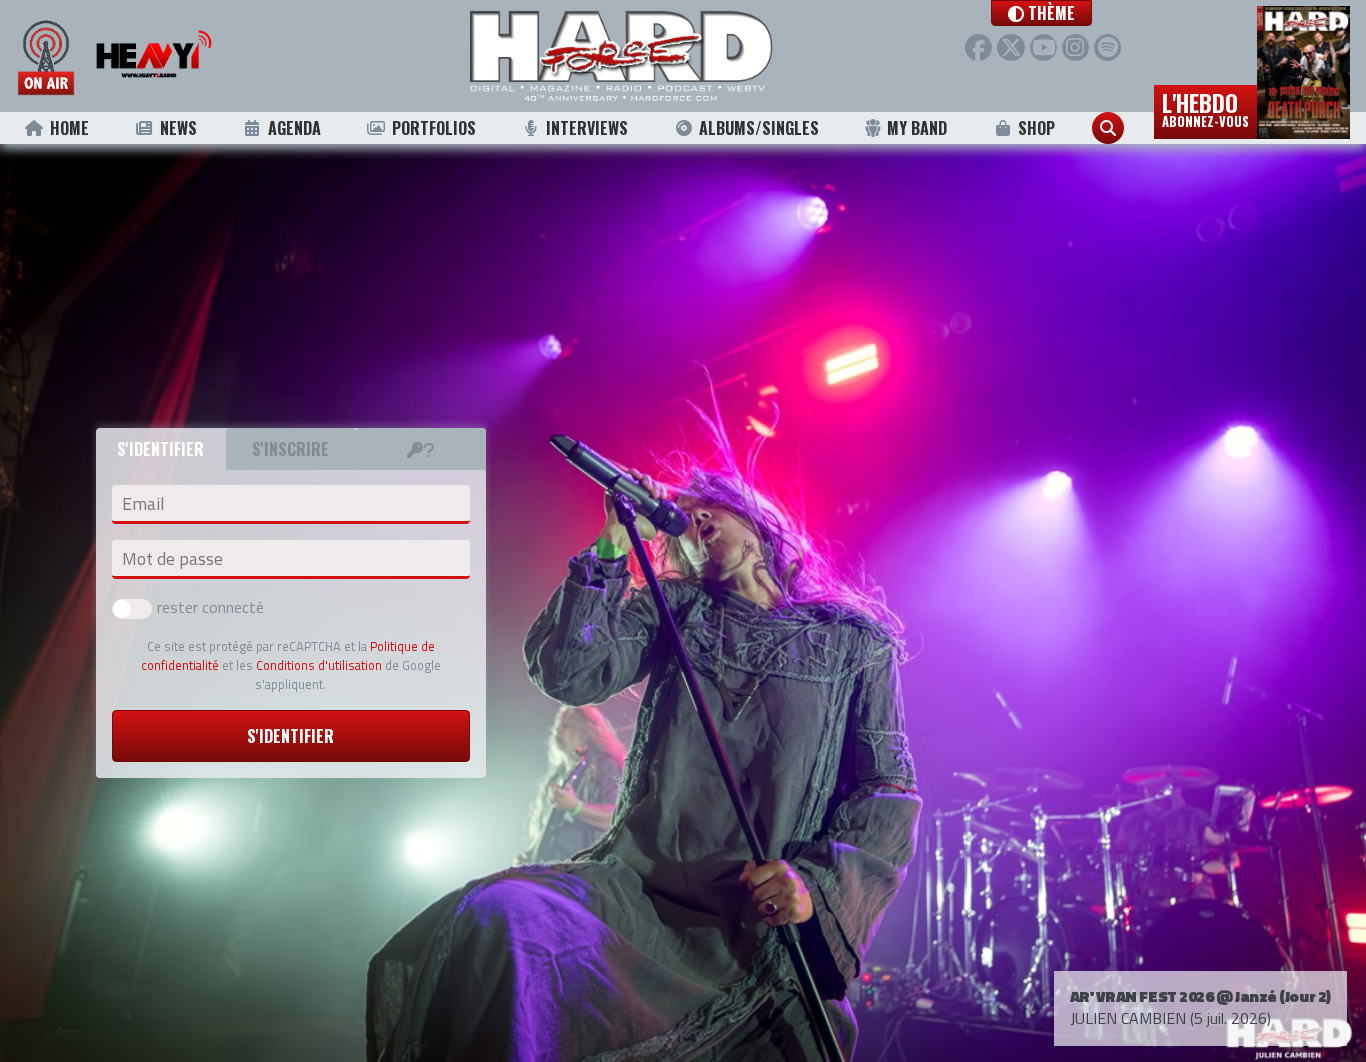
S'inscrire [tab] (290, 449)
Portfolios (434, 128)
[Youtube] (1043, 47)
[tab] (421, 449)
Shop (1036, 128)
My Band (917, 128)
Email (143, 504)
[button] (1041, 13)
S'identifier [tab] (160, 449)
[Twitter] (1010, 47)
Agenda (294, 128)
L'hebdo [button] (1205, 108)
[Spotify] (1107, 47)
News (178, 128)
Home (69, 128)
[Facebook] (978, 47)
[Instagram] (1075, 47)
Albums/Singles (759, 128)
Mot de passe (172, 559)
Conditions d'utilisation (319, 665)
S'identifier (290, 736)
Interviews (587, 128)
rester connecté (210, 607)
